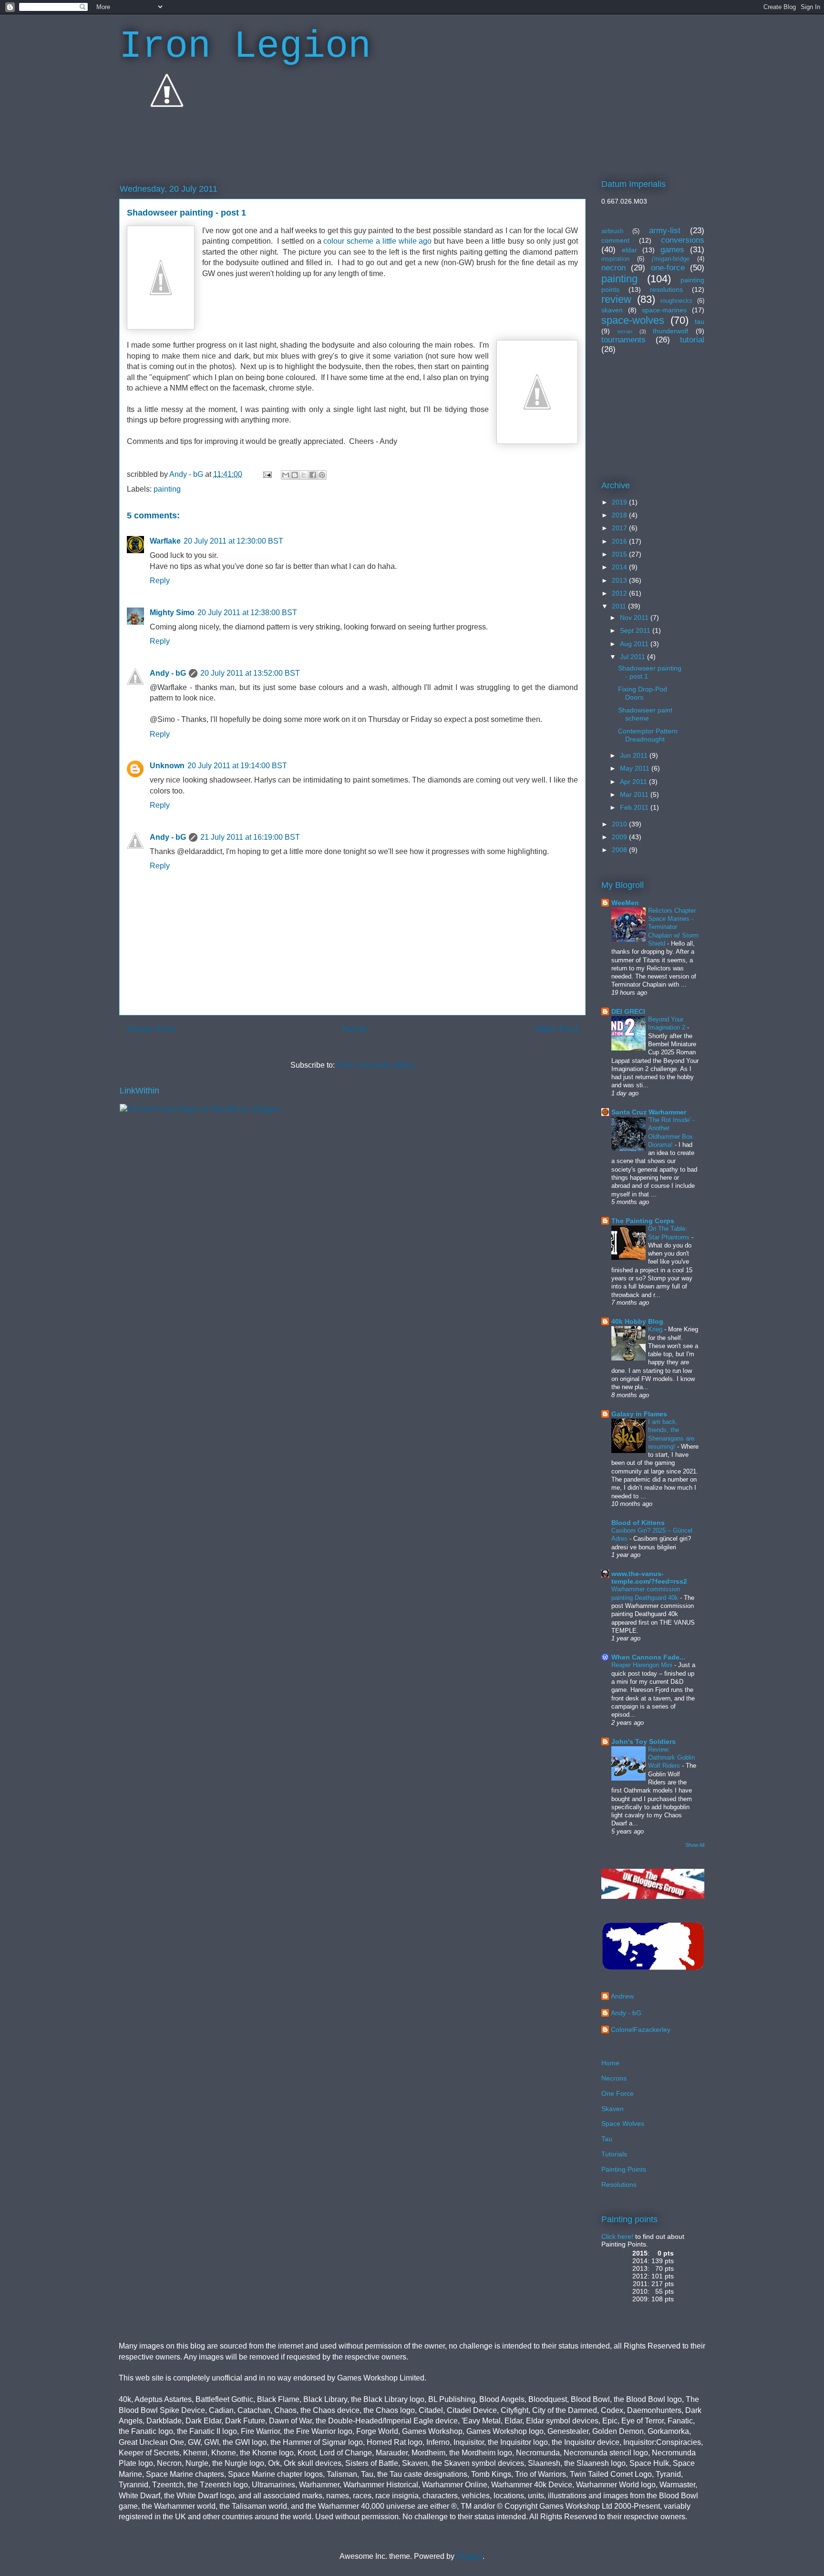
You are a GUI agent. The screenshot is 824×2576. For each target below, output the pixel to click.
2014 (620, 567)
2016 (620, 541)
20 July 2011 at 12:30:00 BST (233, 541)
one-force (668, 268)
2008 (620, 850)
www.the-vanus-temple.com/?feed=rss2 (649, 1577)
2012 (620, 593)
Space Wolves (623, 2123)
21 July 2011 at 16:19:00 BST (250, 837)
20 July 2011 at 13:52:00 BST (250, 673)
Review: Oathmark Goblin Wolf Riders (671, 1758)
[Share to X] (304, 475)
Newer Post (151, 1029)
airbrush (612, 231)
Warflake (165, 541)
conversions (683, 240)
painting (167, 489)
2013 (620, 580)
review (616, 299)
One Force (618, 2093)
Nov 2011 (635, 618)
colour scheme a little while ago (377, 241)
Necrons (614, 2078)
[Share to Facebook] (313, 475)
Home (355, 1029)
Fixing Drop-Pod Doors (643, 693)
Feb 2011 (635, 807)
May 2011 (636, 768)
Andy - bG (168, 673)
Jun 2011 (635, 755)
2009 (620, 837)
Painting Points (624, 2169)
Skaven (613, 2109)
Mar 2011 (635, 794)
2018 (620, 515)
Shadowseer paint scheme (645, 714)
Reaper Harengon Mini (643, 1665)
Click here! (617, 2236)
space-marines (664, 310)
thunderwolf (670, 331)
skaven (612, 310)
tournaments (623, 340)
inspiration (615, 259)
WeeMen (625, 903)
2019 (620, 502)
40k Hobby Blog (637, 1321)
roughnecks (676, 301)
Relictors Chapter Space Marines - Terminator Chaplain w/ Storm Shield (673, 927)
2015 (620, 554)
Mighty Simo (172, 613)
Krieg (656, 1329)
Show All (695, 1845)
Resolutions (619, 2184)
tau (700, 321)
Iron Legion (245, 46)
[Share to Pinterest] (322, 475)
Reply (160, 581)
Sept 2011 (636, 630)
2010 (620, 824)
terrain (625, 331)
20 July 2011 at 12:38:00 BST (247, 613)
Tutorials (614, 2154)
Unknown (167, 766)
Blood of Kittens (638, 1523)
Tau (607, 2139)
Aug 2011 (635, 644)
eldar (629, 250)
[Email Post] (267, 474)
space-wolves (633, 320)
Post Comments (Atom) (376, 1065)
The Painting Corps (643, 1221)
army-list (665, 231)
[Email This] (286, 475)
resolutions (666, 289)
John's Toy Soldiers (644, 1741)
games (672, 250)
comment (615, 240)
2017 (620, 528)
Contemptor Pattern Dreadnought (648, 735)
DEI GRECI (628, 1011)
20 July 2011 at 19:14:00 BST (237, 766)
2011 (620, 606)
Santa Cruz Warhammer (649, 1112)
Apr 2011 (634, 782)
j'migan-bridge (671, 259)
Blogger (469, 2556)
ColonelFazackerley (641, 2030)
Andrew (622, 1996)
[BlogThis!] (295, 475)
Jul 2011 (633, 657)
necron (613, 268)
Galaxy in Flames (639, 1414)
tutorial (692, 340)
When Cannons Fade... (648, 1657)
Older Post (556, 1029)
